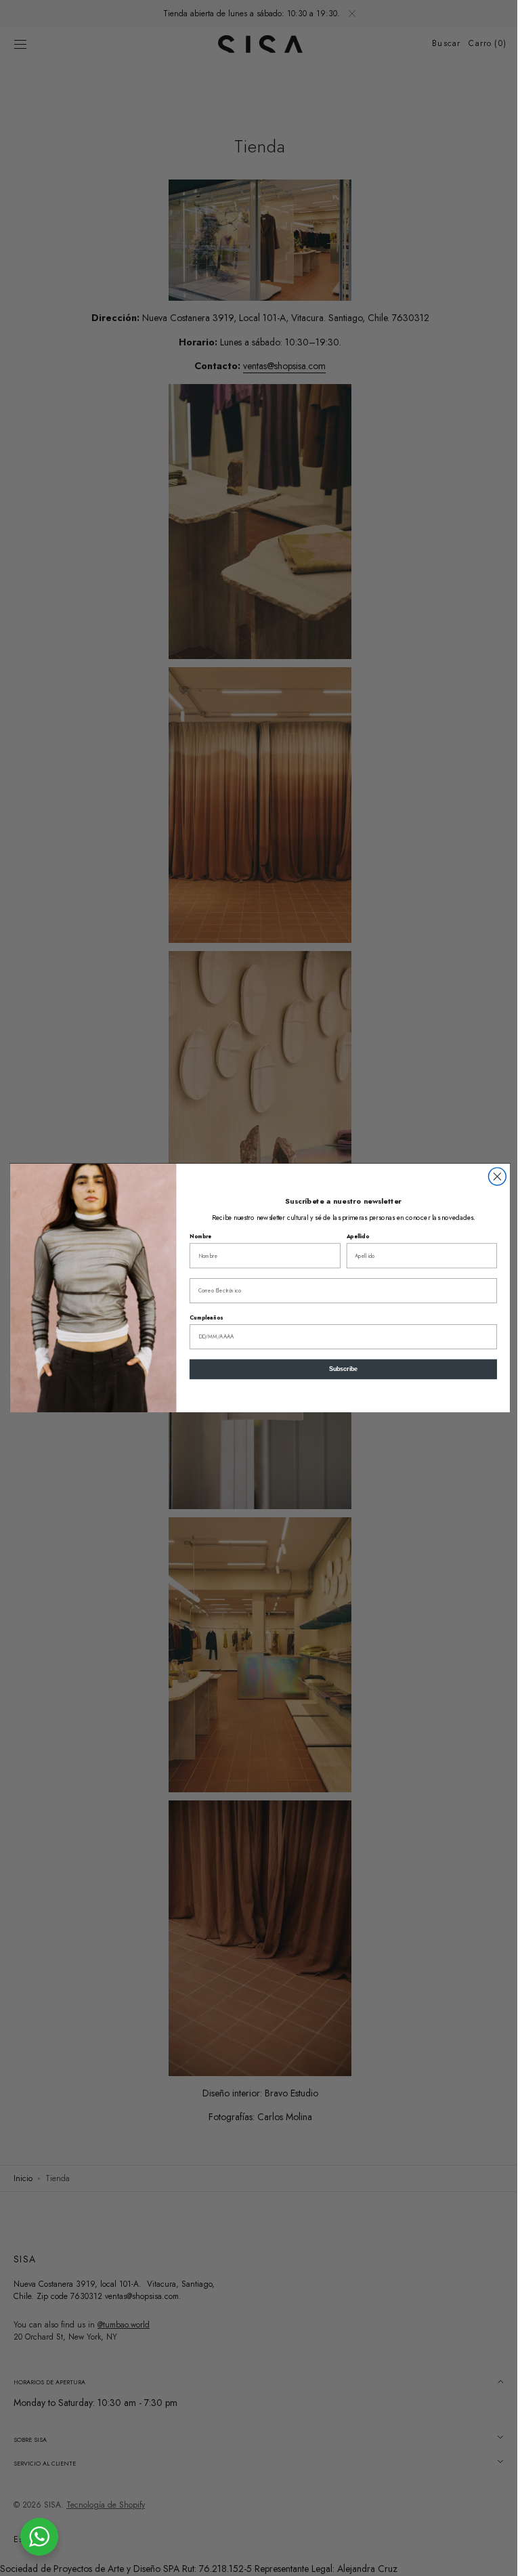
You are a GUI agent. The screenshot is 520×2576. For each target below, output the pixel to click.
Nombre (196, 1236)
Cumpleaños (201, 1317)
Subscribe (338, 1370)
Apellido (352, 1236)
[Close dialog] (492, 1177)
